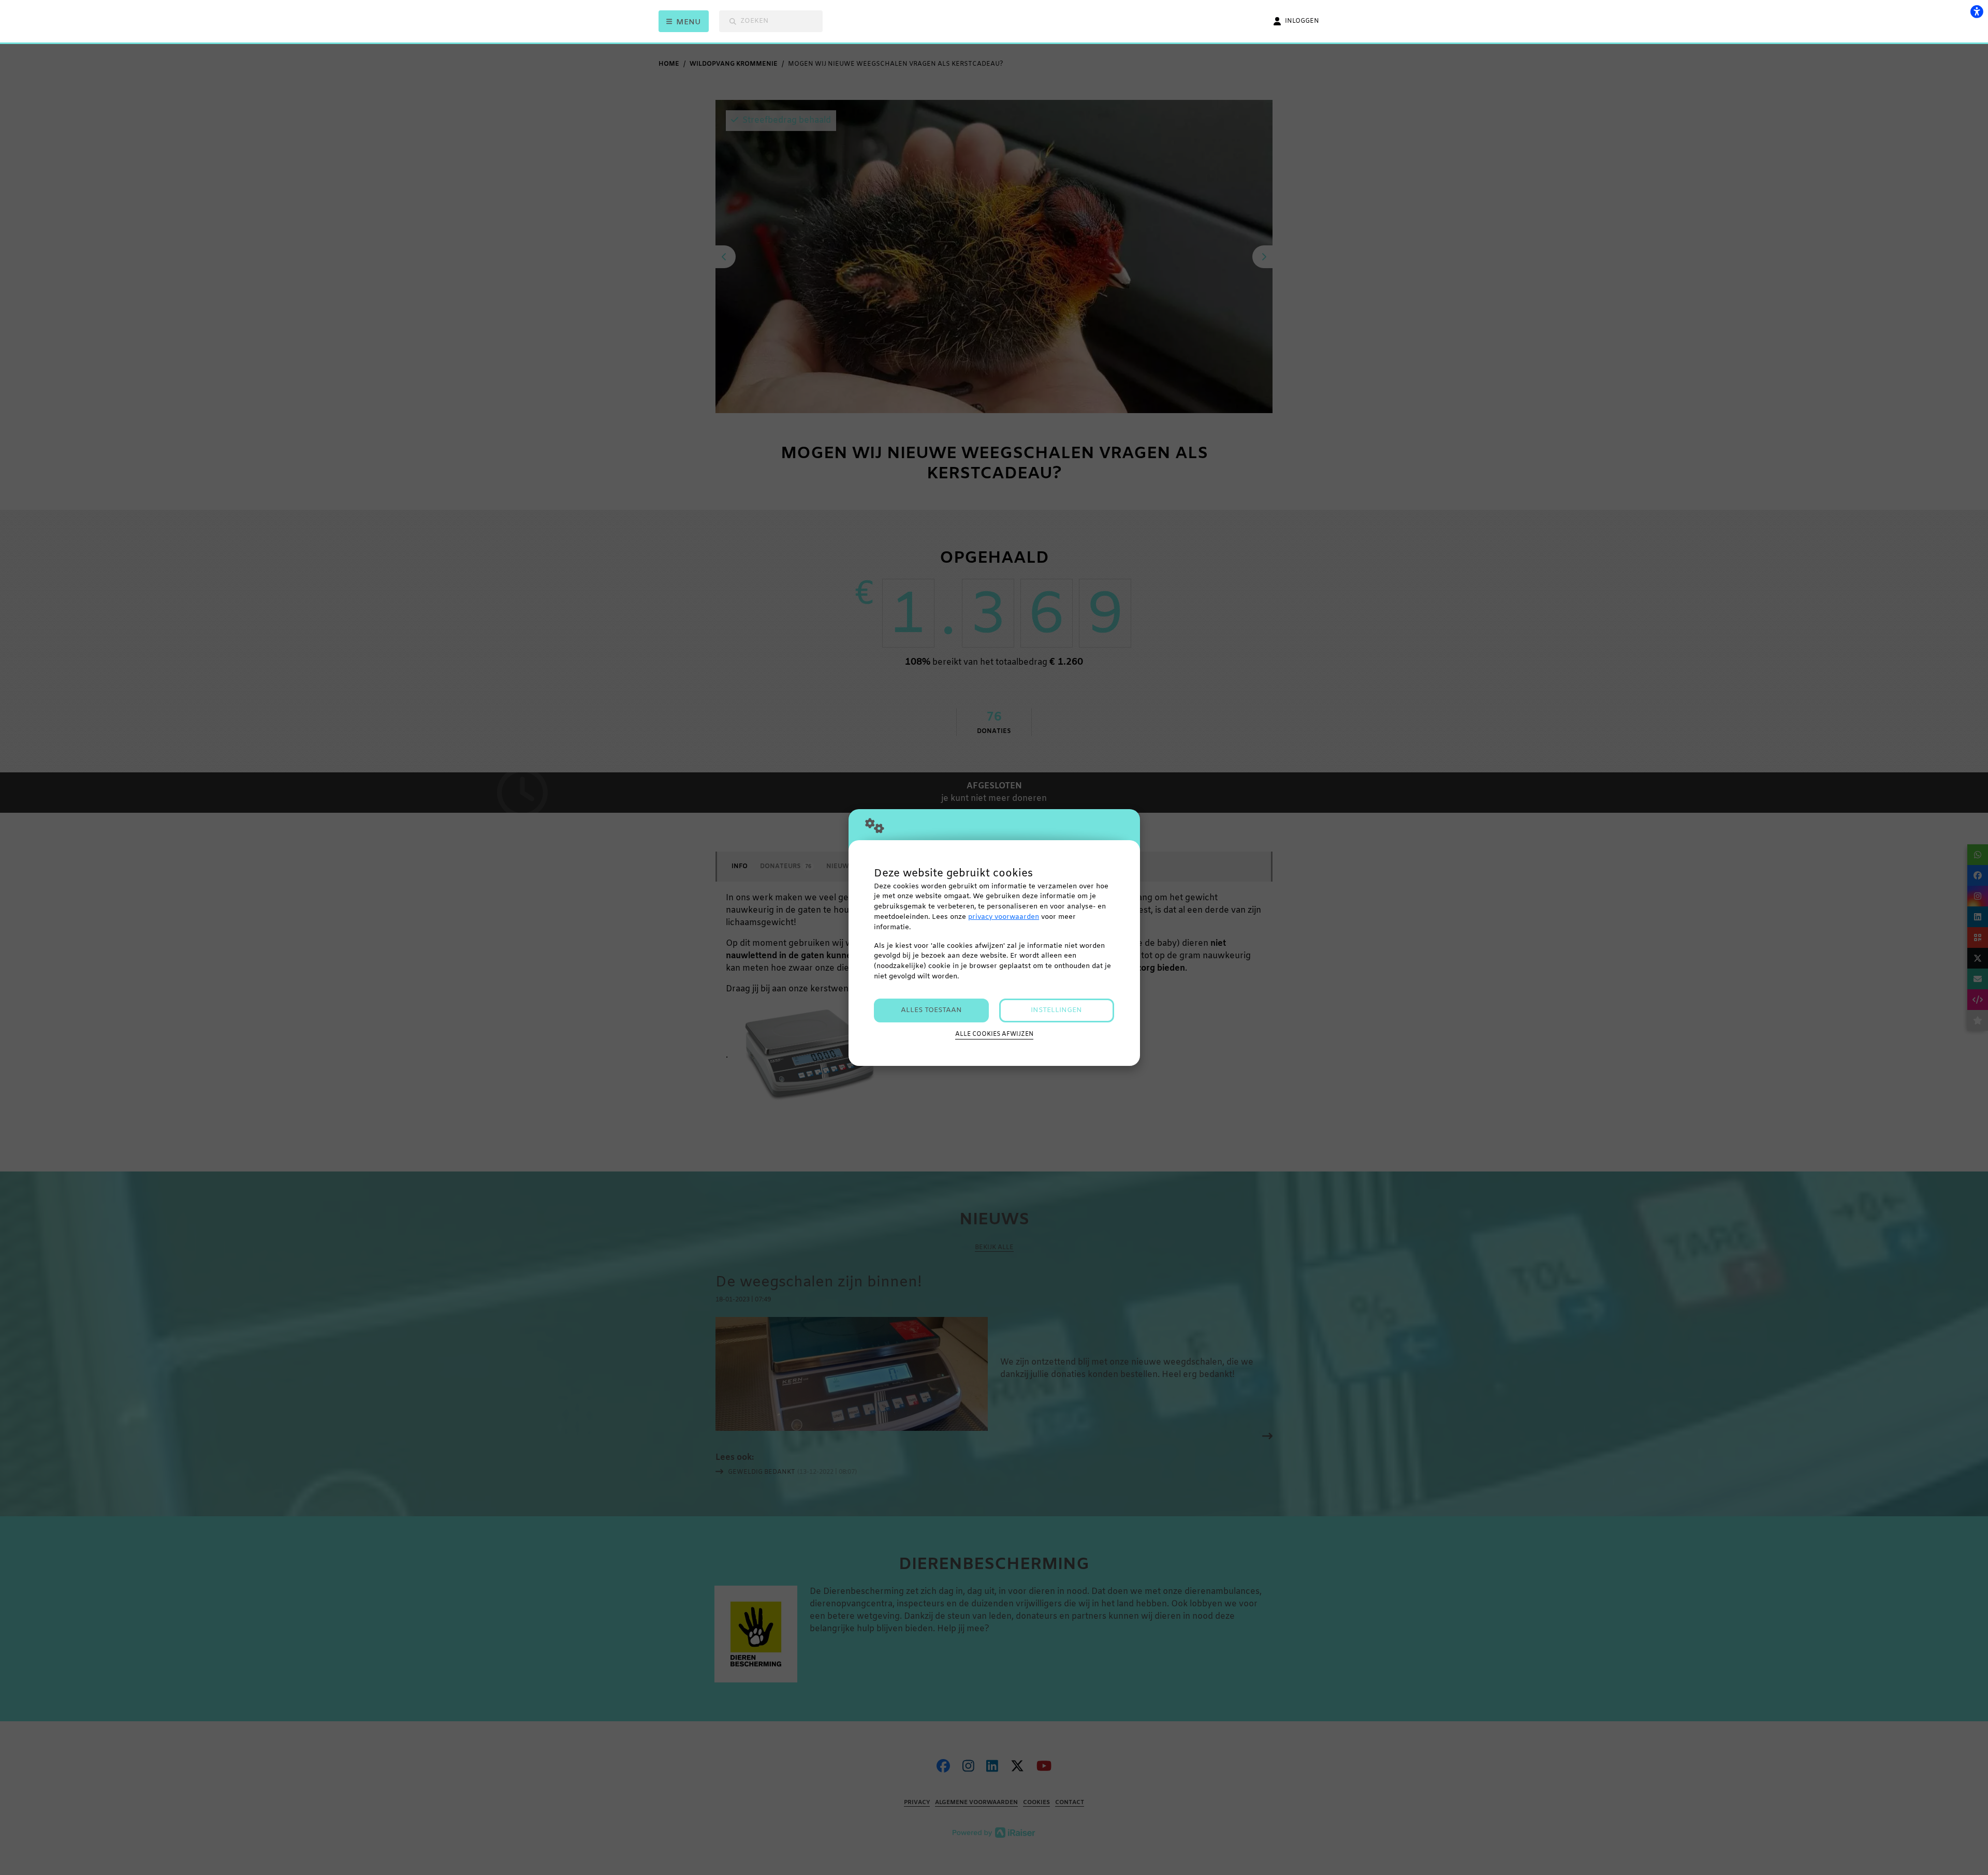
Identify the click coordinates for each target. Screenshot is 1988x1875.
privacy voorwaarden (1004, 917)
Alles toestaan (931, 1010)
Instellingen (1056, 1010)
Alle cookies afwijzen (994, 1034)
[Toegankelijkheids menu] (1977, 11)
